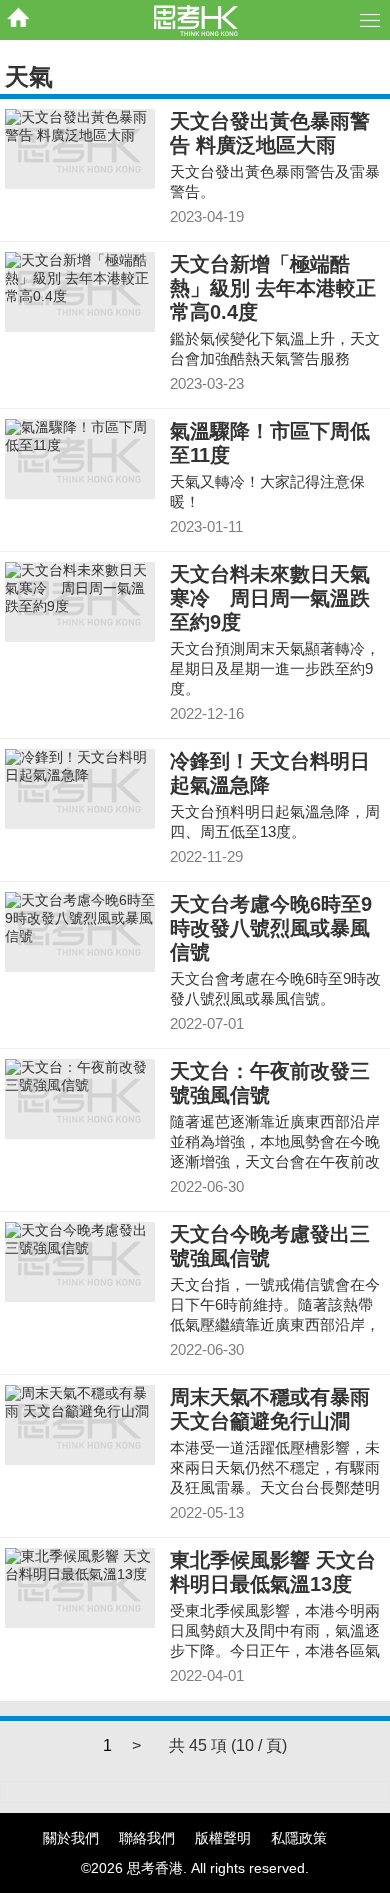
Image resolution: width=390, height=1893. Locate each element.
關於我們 (71, 1838)
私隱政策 (299, 1838)
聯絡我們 (147, 1838)
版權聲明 (223, 1838)
